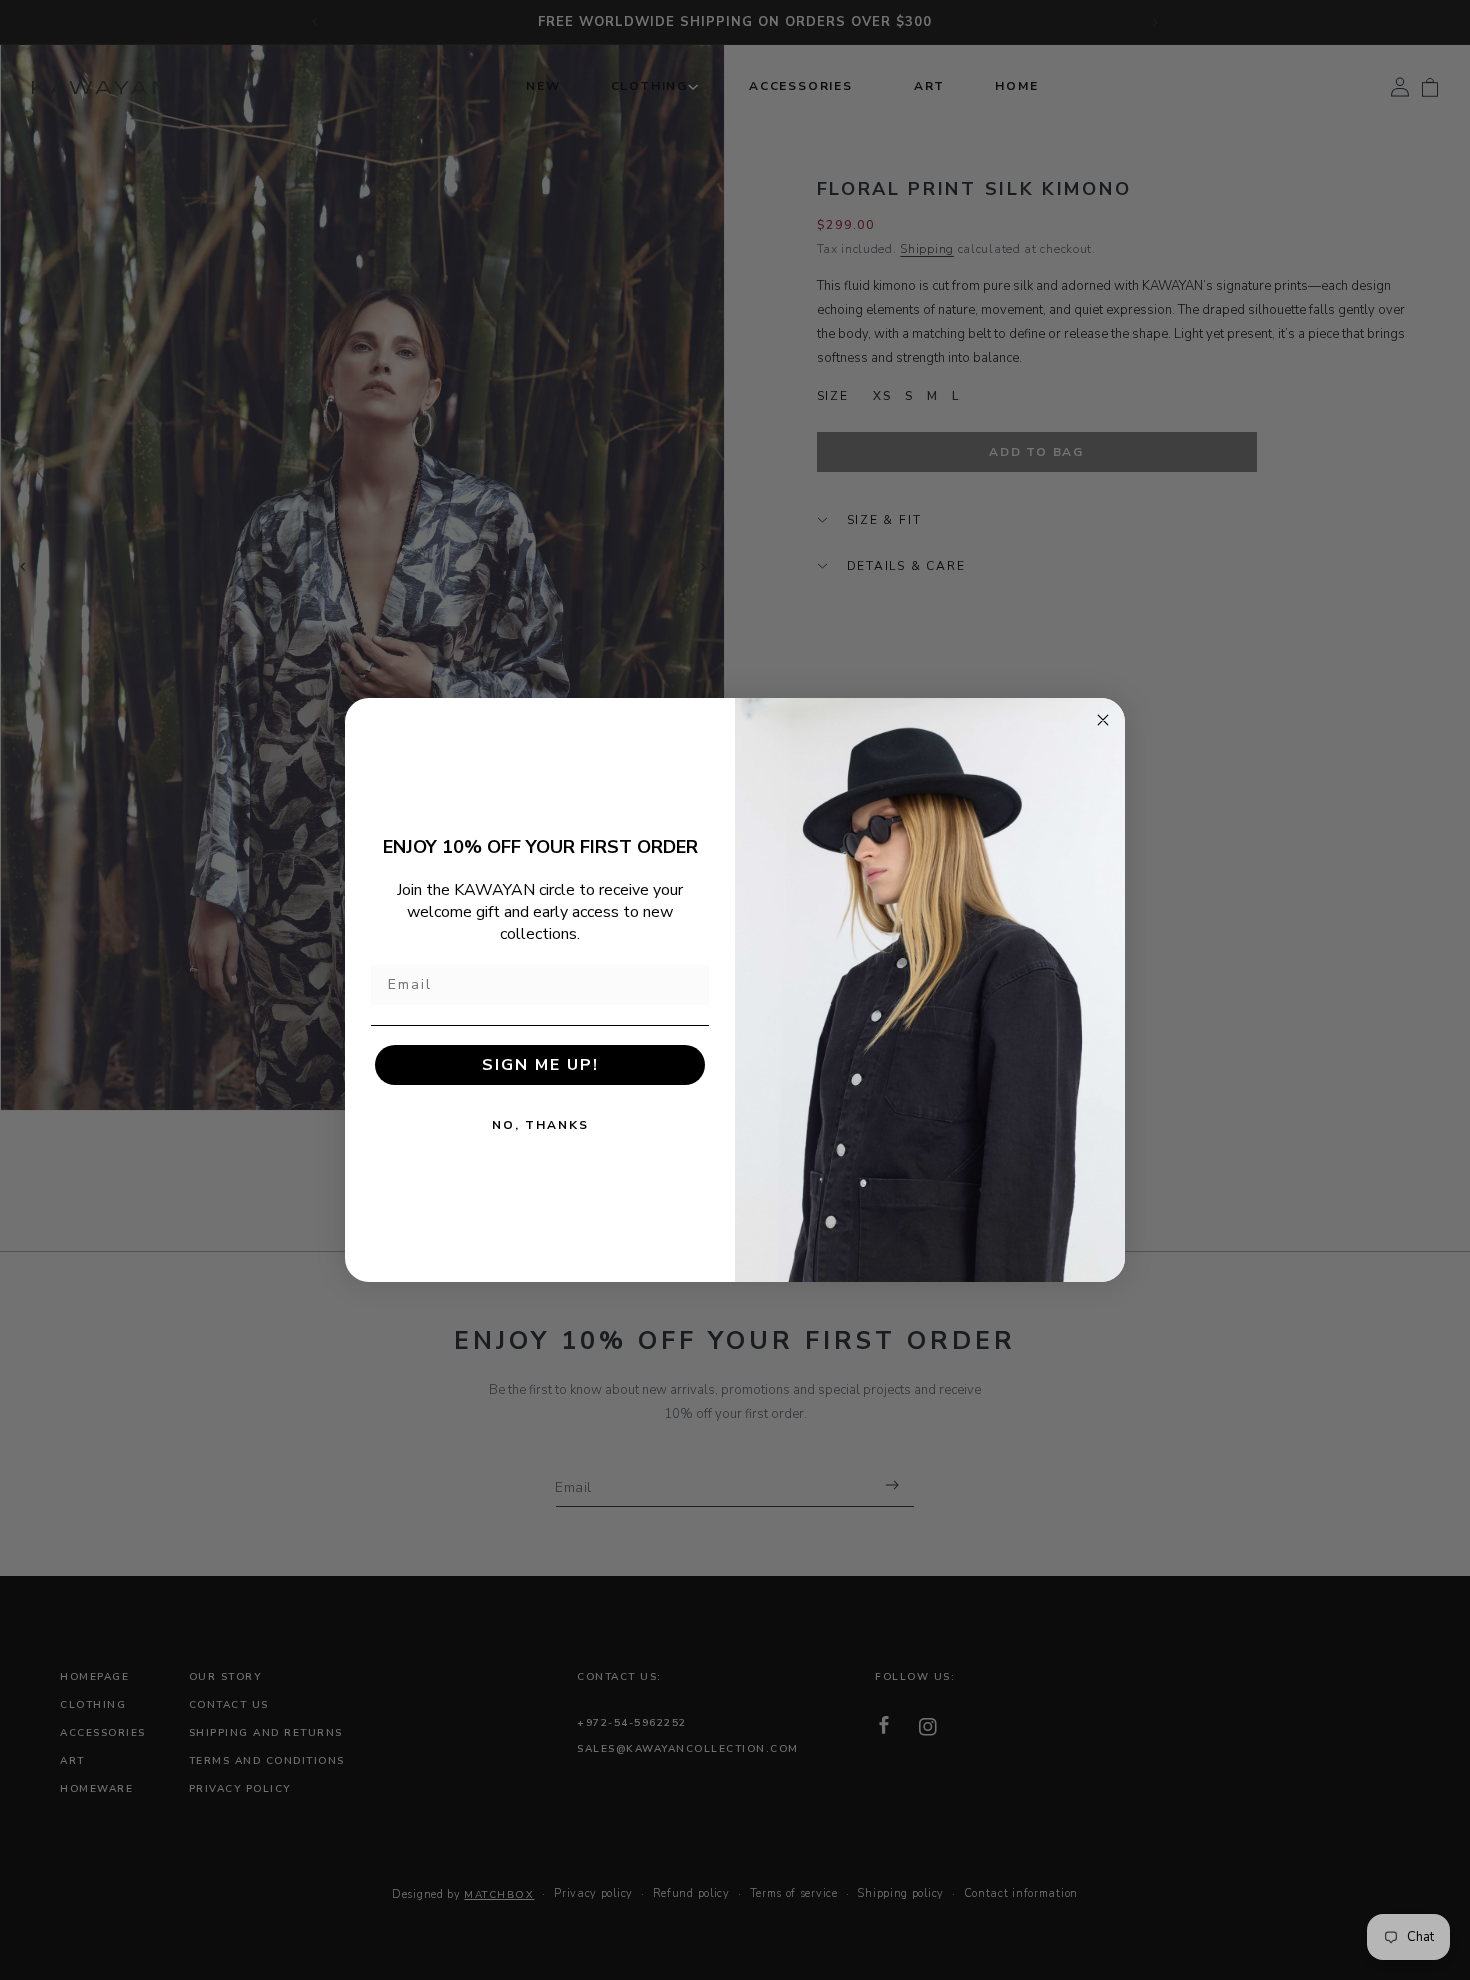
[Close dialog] (1103, 720)
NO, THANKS (540, 1125)
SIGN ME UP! (540, 1065)
